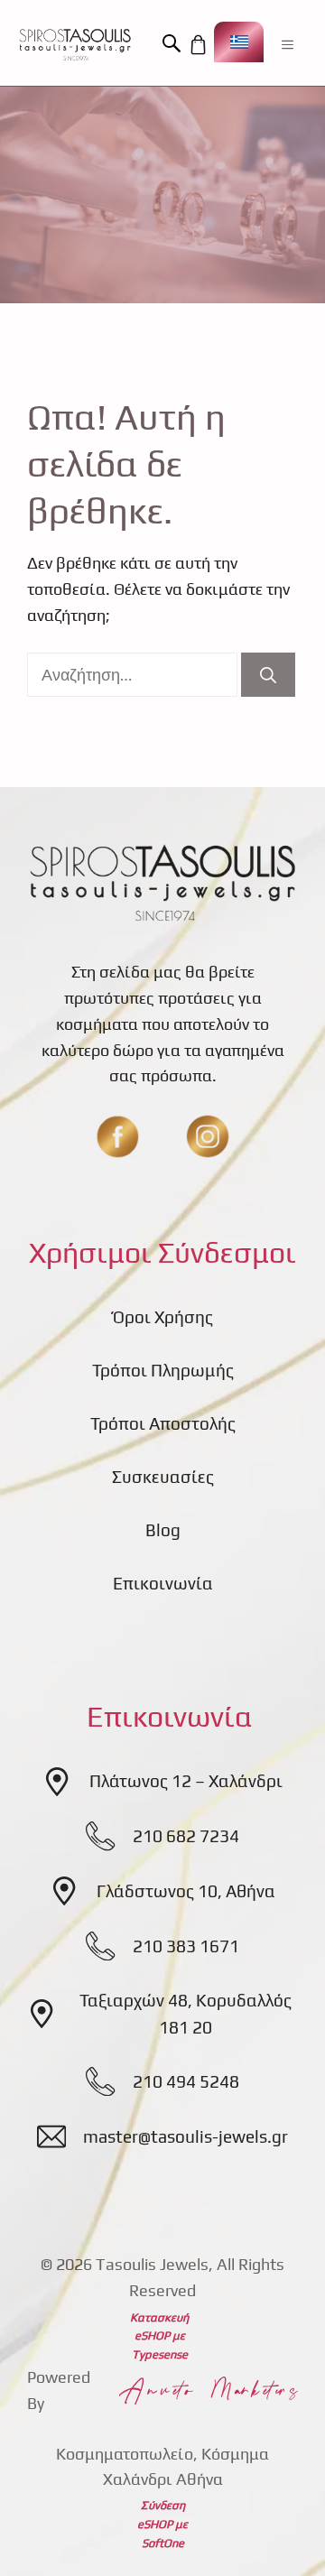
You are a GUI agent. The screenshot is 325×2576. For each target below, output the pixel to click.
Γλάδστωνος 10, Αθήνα (186, 1891)
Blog (163, 1530)
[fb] (117, 1136)
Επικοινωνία (163, 1583)
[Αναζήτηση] (268, 675)
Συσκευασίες (163, 1477)
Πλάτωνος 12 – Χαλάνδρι (186, 1781)
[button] (174, 44)
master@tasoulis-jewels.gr (186, 2136)
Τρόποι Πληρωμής (163, 1370)
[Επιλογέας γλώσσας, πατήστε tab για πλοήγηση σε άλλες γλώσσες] (239, 42)
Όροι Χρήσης (163, 1317)
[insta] (208, 1136)
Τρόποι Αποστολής (163, 1423)
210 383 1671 (186, 1946)
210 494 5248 (186, 2081)
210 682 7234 (186, 1836)
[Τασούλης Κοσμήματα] (75, 44)
